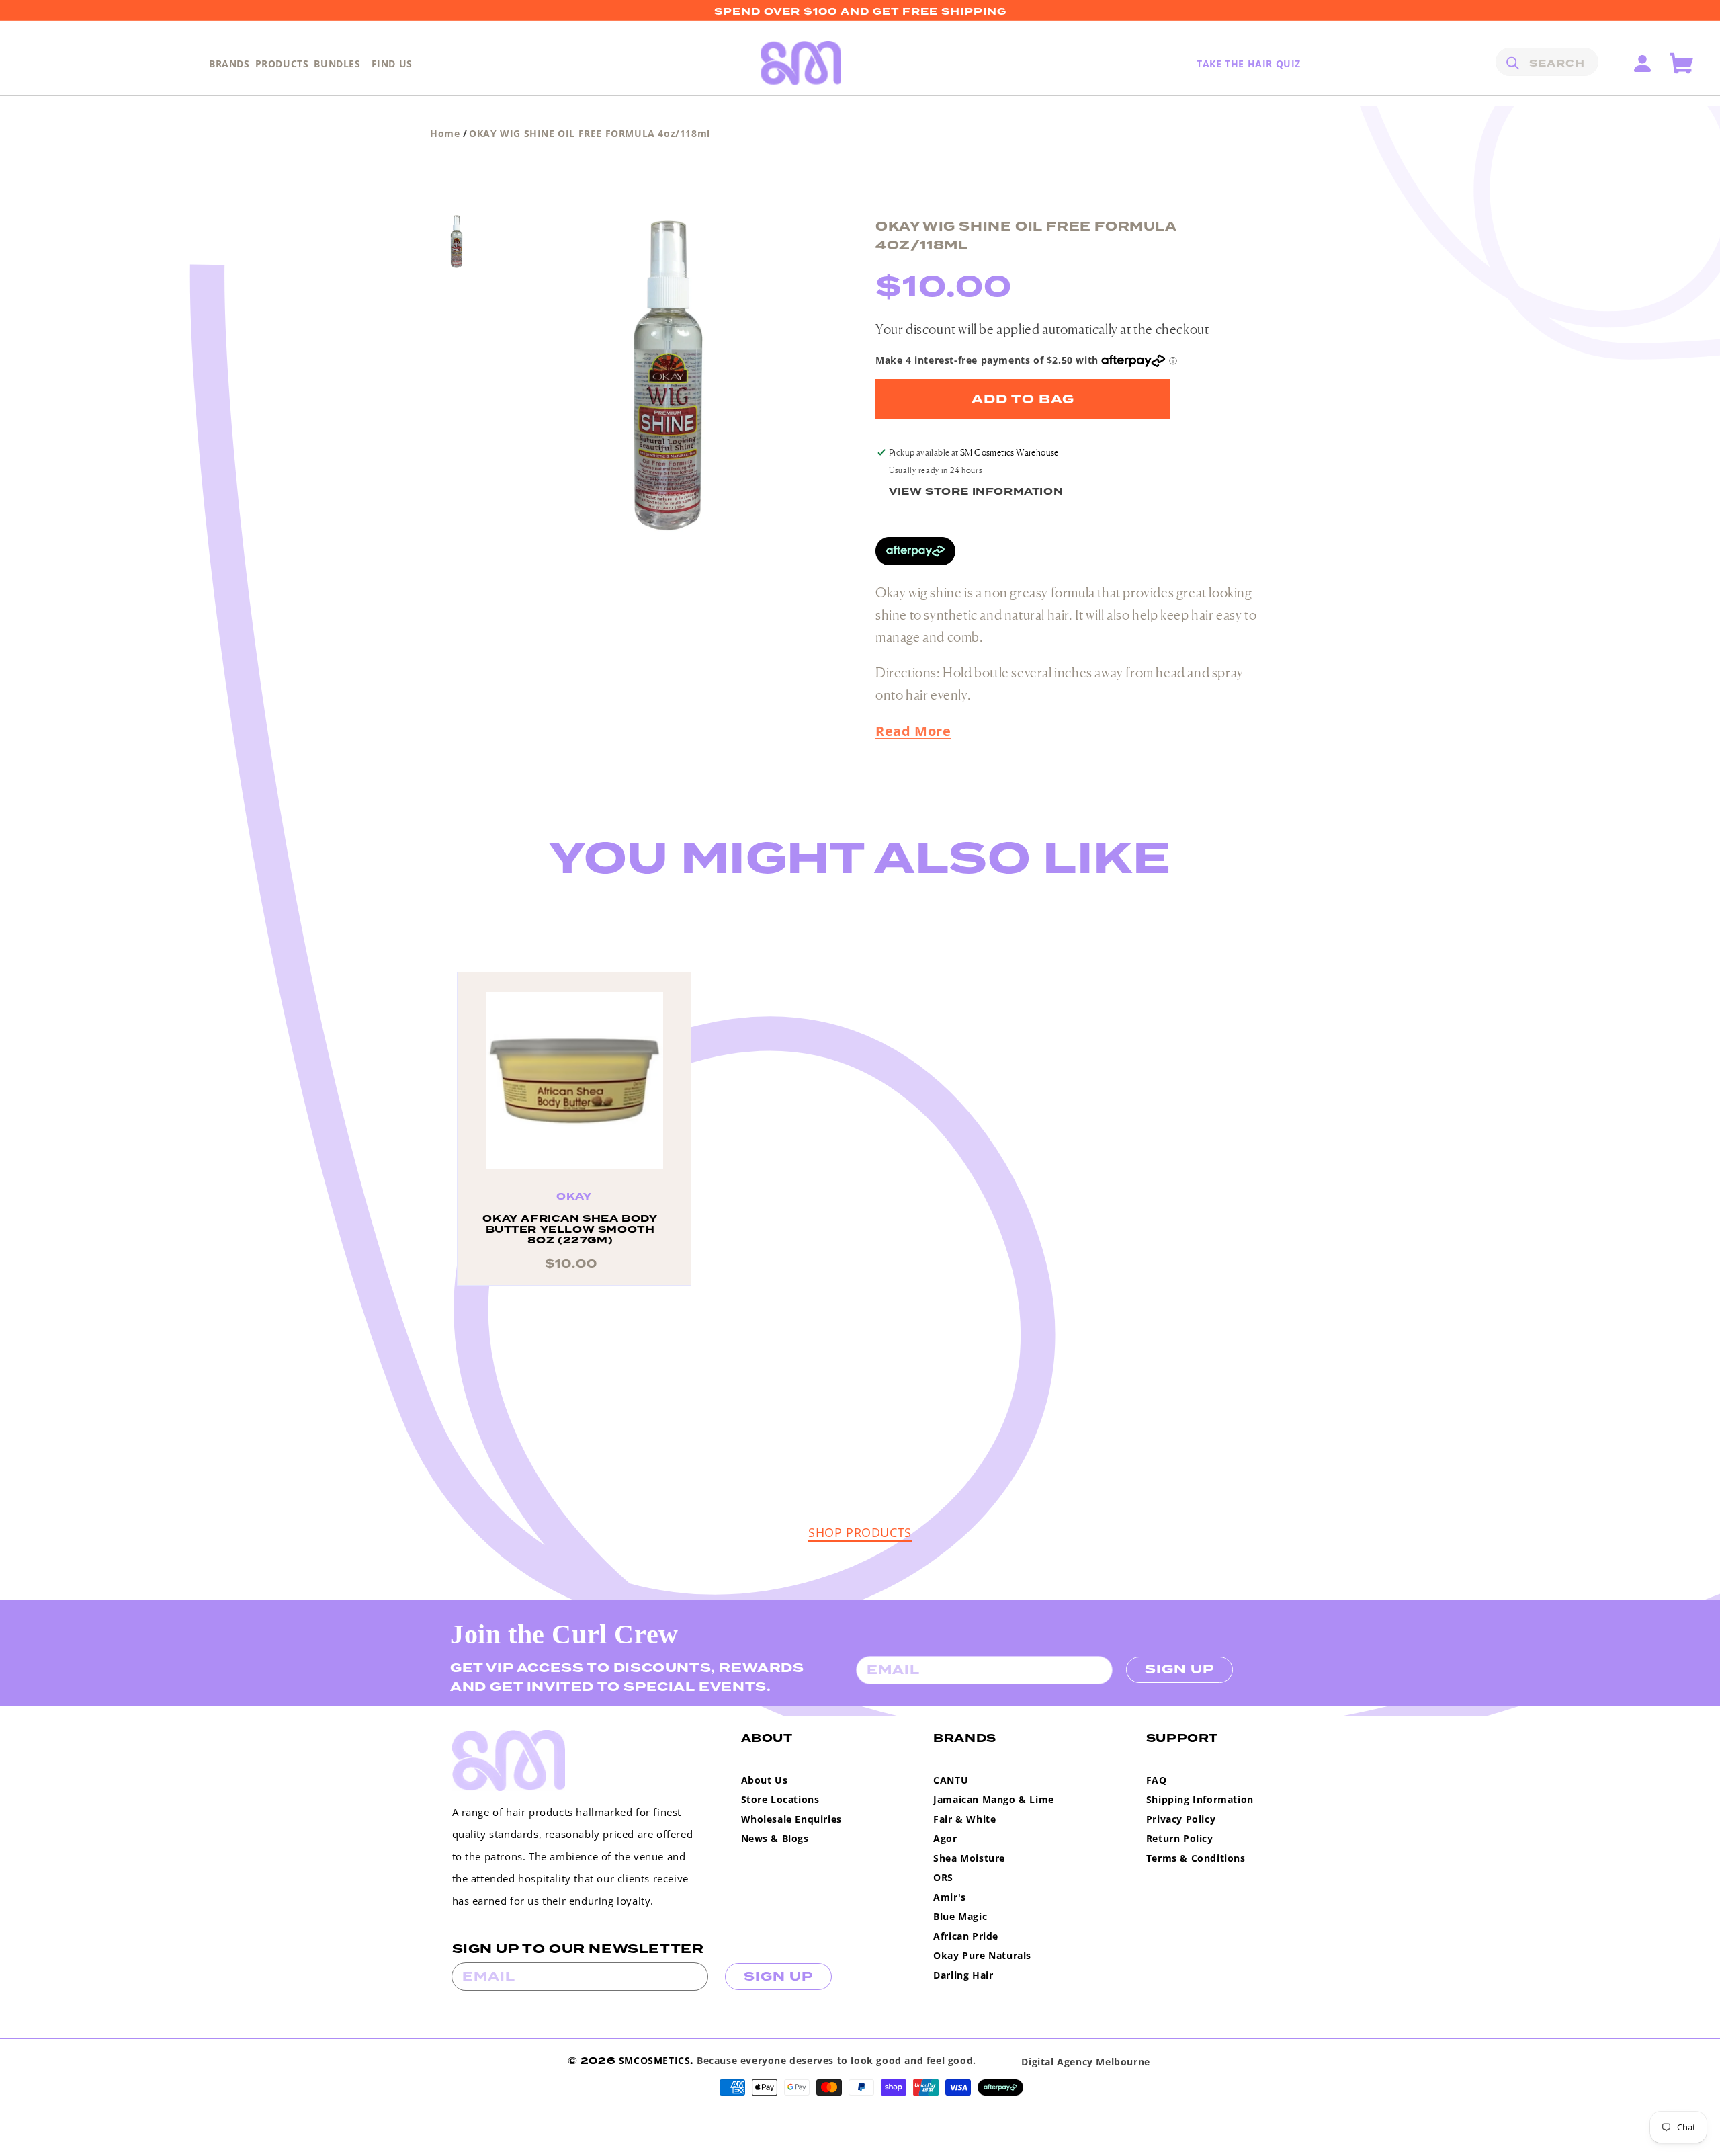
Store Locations (780, 1799)
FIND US (392, 64)
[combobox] (1547, 62)
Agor (945, 1838)
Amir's (950, 1897)
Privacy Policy (1181, 1819)
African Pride (966, 1936)
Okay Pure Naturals (982, 1955)
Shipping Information (1200, 1799)
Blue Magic (960, 1916)
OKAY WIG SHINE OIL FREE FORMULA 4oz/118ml (590, 133)
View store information (976, 492)
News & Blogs (775, 1838)
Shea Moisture (969, 1858)
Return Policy (1180, 1838)
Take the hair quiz (1249, 64)
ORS (943, 1877)
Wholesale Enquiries (791, 1819)
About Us (765, 1780)
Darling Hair (963, 1975)
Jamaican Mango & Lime (994, 1799)
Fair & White (964, 1819)
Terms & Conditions (1196, 1858)
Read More (913, 731)
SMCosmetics (655, 2060)
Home (445, 133)
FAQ (1157, 1780)
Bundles (337, 64)
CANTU (951, 1780)
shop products (860, 1532)
